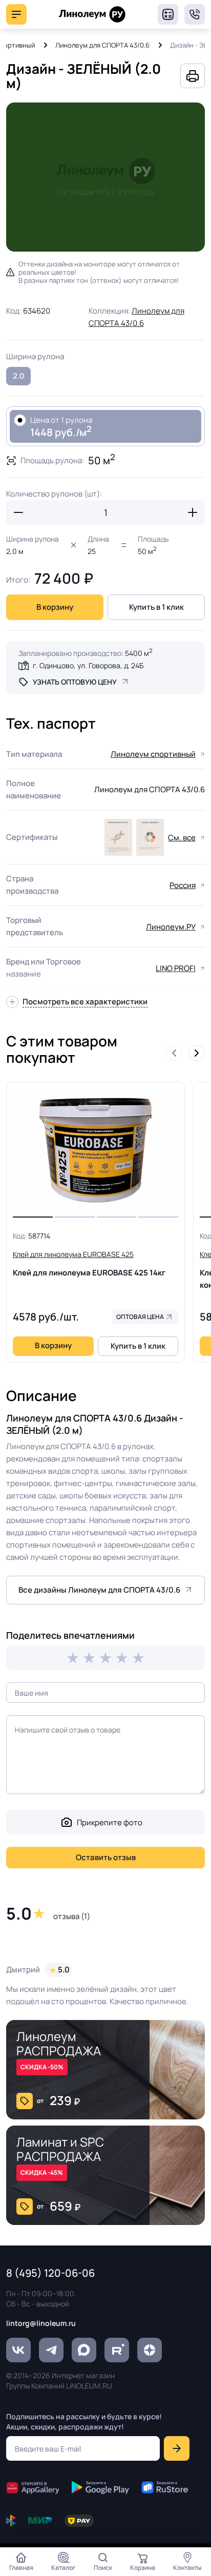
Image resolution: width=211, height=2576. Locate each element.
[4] (122, 1658)
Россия (183, 885)
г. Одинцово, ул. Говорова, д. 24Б (88, 665)
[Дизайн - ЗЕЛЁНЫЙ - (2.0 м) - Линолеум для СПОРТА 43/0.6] (105, 177)
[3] (105, 1658)
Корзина (143, 2568)
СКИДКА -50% (42, 2067)
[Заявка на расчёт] (168, 14)
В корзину (55, 607)
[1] (73, 1658)
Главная (21, 2568)
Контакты (187, 2568)
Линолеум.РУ (171, 927)
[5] (138, 1658)
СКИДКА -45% (42, 2172)
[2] (89, 1658)
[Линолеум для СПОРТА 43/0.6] (118, 837)
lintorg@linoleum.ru (41, 2323)
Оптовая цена (140, 1317)
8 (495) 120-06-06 (195, 14)
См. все (182, 838)
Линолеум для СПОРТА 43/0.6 (102, 45)
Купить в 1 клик (156, 607)
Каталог (64, 2568)
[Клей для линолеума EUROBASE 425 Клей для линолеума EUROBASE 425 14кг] (96, 1150)
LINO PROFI (176, 968)
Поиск (103, 2568)
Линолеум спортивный (153, 754)
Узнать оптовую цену (75, 682)
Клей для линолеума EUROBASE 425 (89, 1264)
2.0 (19, 376)
